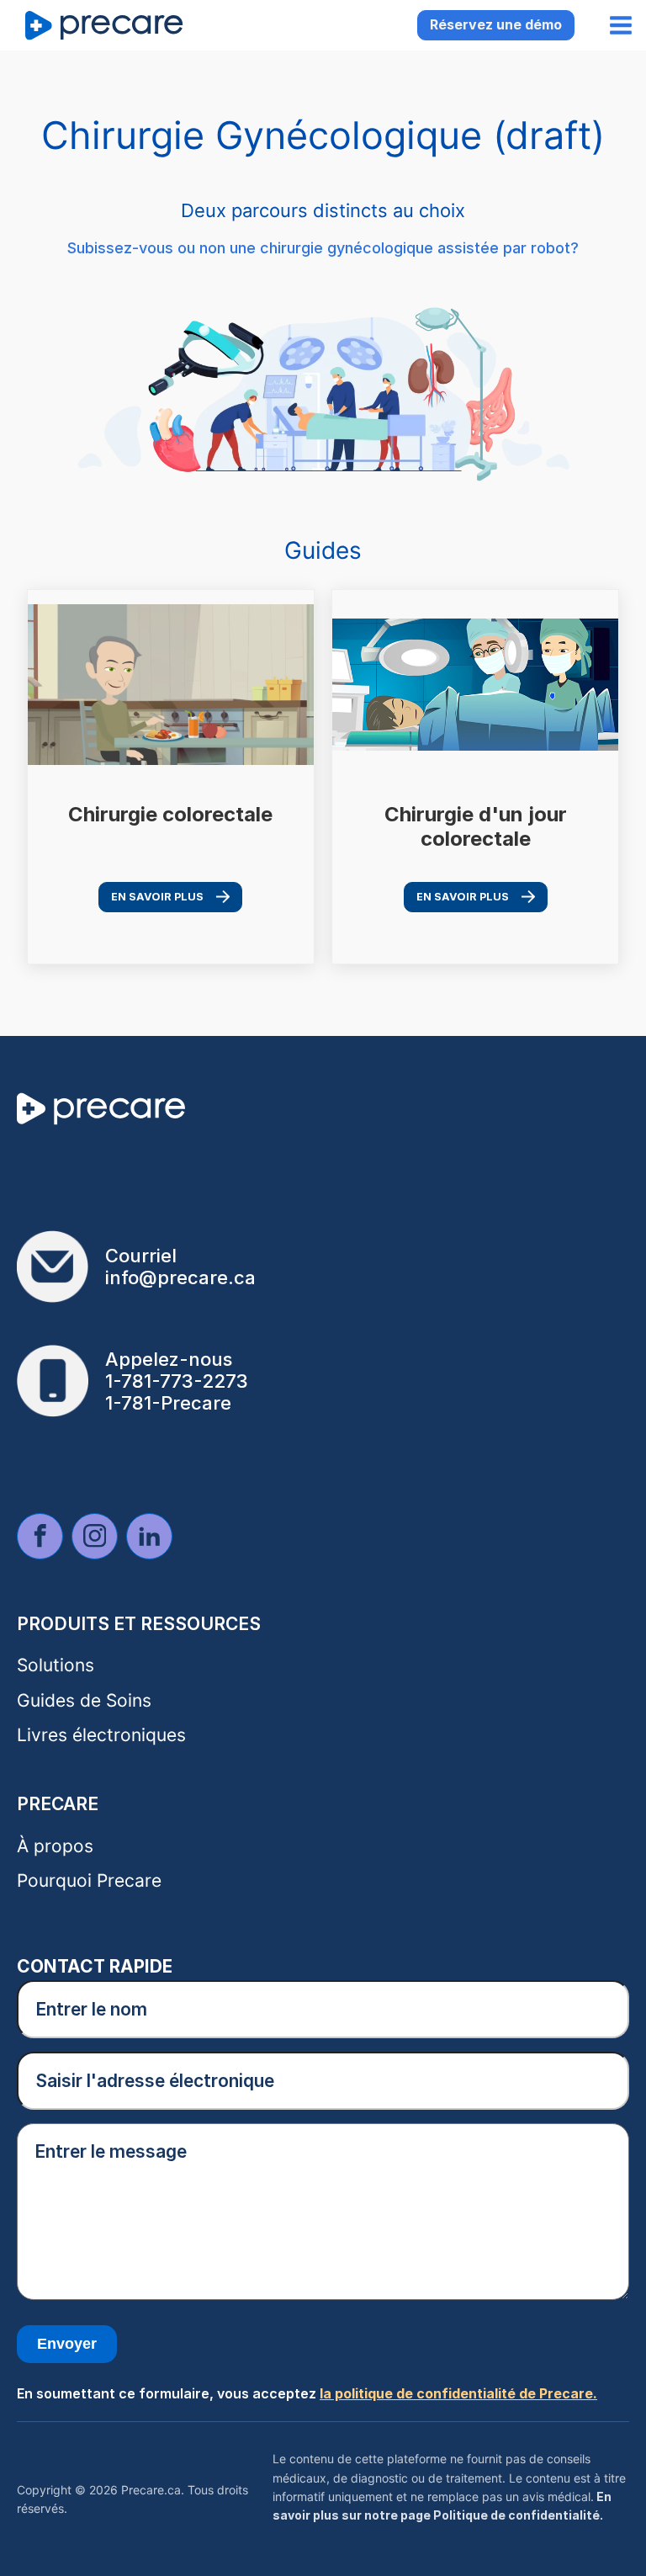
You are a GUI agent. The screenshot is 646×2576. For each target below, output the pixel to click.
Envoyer (67, 2344)
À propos (55, 1846)
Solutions (56, 1665)
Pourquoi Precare (89, 1880)
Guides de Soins (84, 1700)
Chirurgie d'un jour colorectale (476, 827)
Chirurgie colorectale (170, 815)
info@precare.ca (180, 1277)
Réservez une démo (496, 24)
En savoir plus (157, 897)
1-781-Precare (168, 1403)
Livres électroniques (101, 1735)
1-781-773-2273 (177, 1381)
